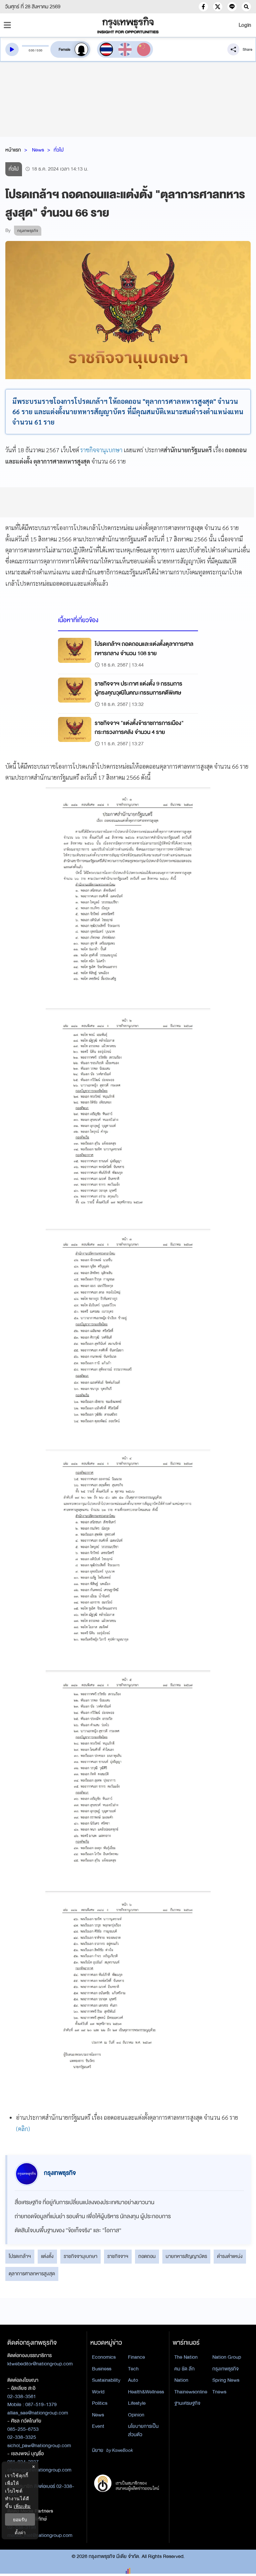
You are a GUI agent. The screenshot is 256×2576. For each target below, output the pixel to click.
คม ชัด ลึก (184, 2369)
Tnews (219, 2392)
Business (102, 2369)
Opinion (136, 2415)
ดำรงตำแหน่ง (230, 2256)
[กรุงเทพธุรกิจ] (128, 25)
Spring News (226, 2380)
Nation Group (227, 2357)
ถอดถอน (147, 2256)
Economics (104, 2357)
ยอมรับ (20, 2519)
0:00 (31, 50)
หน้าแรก (13, 150)
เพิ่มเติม (22, 2506)
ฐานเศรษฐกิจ (187, 2403)
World (98, 2392)
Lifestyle (137, 2403)
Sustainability (106, 2380)
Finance (136, 2357)
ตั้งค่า (20, 2532)
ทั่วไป (59, 150)
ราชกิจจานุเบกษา (101, 450)
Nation (181, 2380)
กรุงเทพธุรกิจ (225, 2369)
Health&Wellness (146, 2392)
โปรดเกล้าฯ (20, 2256)
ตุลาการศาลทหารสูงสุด (32, 2274)
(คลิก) (23, 2129)
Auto (133, 2380)
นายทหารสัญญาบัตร (186, 2256)
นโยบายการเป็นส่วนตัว (143, 2430)
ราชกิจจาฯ (118, 2256)
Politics (100, 2403)
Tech (133, 2369)
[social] (203, 7)
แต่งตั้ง (47, 2256)
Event (98, 2426)
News (38, 150)
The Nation (186, 2357)
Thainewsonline (191, 2392)
